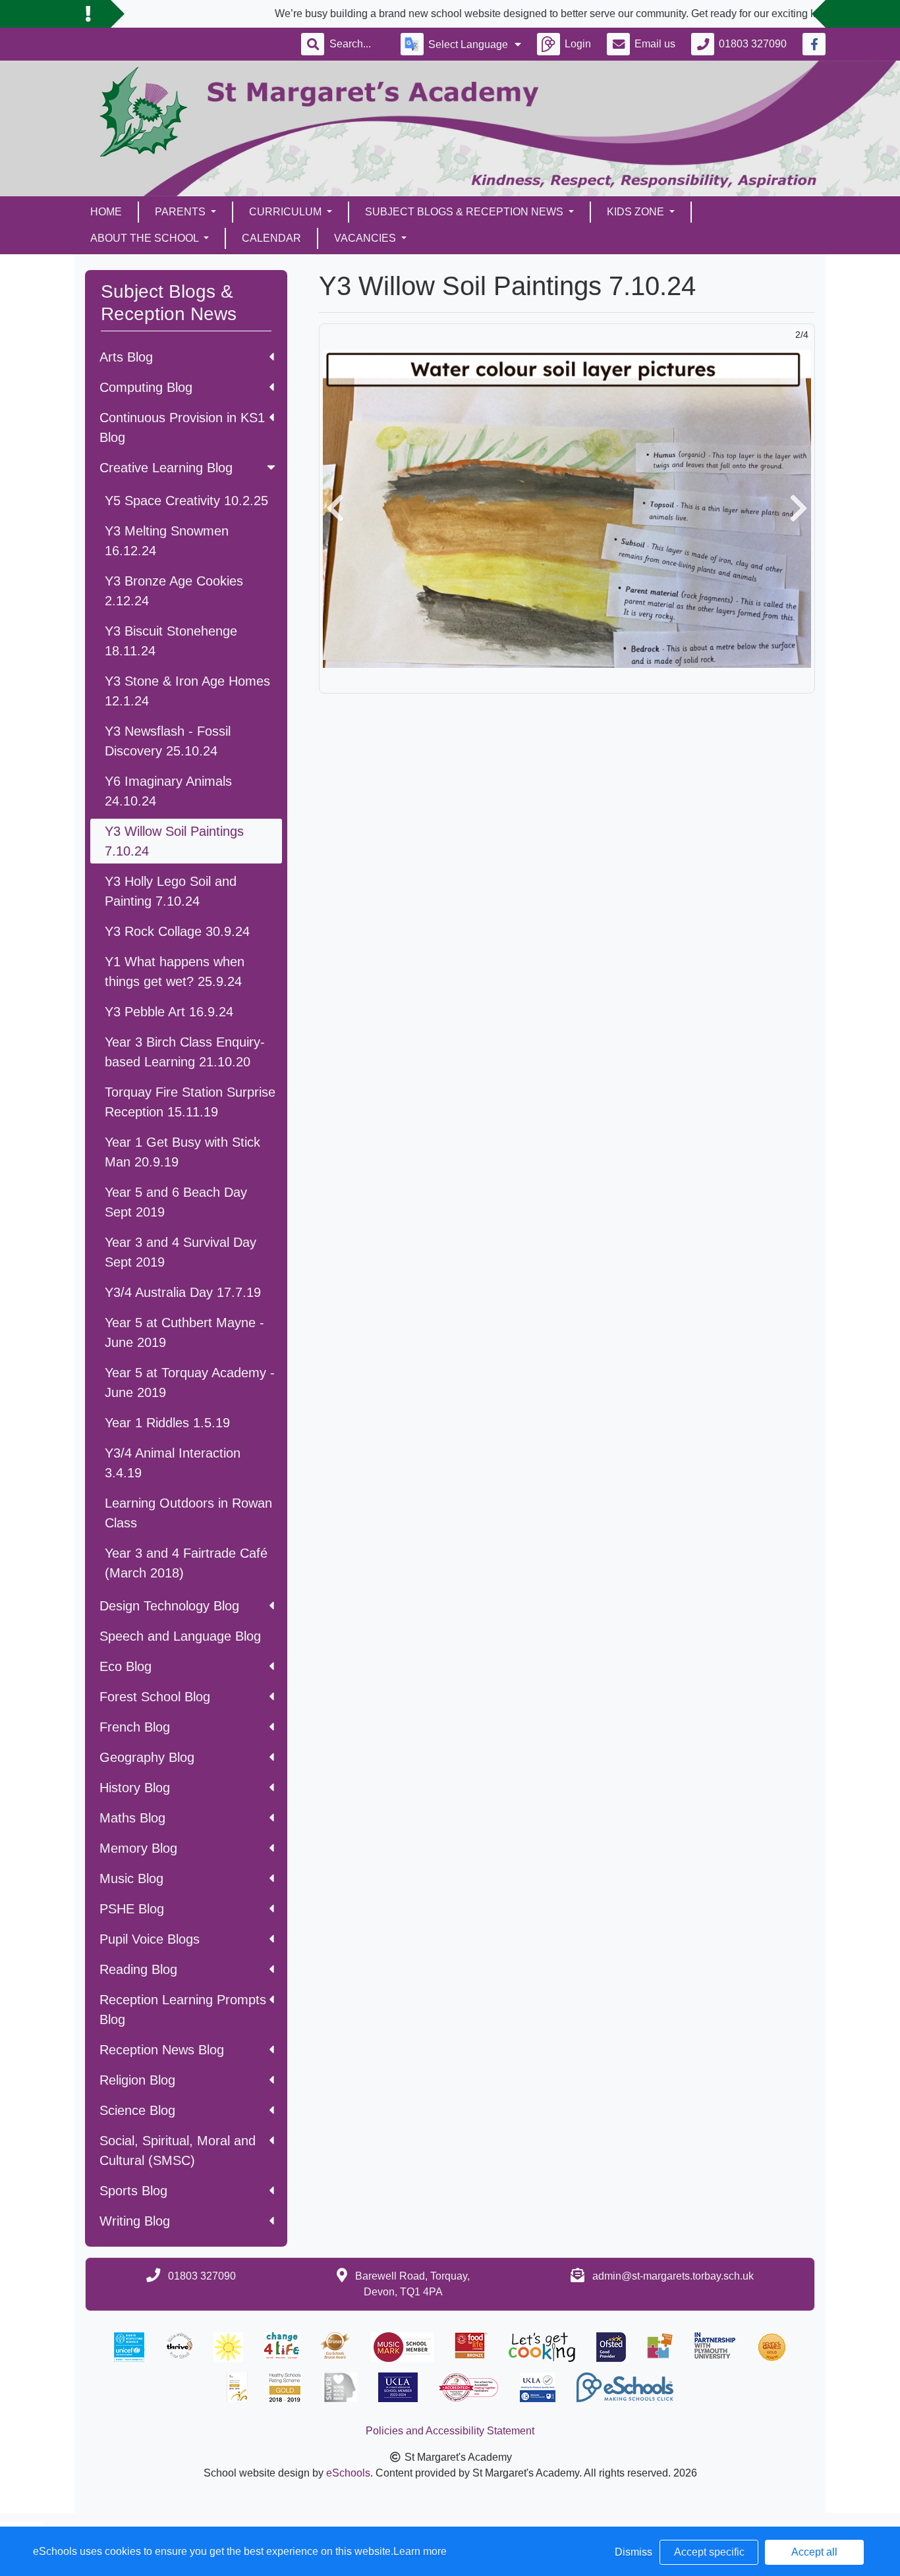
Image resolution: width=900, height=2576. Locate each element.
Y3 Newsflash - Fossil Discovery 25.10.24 (168, 741)
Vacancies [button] (366, 238)
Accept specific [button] (709, 2552)
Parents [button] (182, 212)
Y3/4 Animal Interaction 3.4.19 (173, 1463)
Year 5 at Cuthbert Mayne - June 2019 (184, 1332)
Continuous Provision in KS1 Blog (182, 427)
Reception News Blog (162, 2050)
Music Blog (131, 1878)
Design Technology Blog (169, 1606)
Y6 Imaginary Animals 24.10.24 (168, 791)
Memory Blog (138, 1848)
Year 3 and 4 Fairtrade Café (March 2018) (186, 1563)
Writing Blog (135, 2221)
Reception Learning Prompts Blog (183, 2010)
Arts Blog (126, 357)
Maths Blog (132, 1818)
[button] (335, 508)
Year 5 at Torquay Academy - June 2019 (190, 1383)
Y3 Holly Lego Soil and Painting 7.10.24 (171, 891)
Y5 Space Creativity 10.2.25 (186, 501)
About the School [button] (146, 238)
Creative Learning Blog (166, 468)
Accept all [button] (814, 2552)
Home (106, 212)
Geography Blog (147, 1757)
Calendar (271, 238)
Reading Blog (138, 1969)
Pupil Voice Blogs (150, 1939)
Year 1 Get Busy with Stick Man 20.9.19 (183, 1152)
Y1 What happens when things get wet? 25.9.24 (175, 972)
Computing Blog (146, 387)
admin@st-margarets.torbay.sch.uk (673, 2276)
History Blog (135, 1788)
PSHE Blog (132, 1909)
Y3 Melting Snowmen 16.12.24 (167, 541)
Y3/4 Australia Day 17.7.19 (183, 1292)
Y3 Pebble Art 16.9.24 (169, 1012)
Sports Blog (133, 2191)
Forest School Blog (155, 1697)
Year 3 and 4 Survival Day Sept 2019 (181, 1252)
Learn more (420, 2551)
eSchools (348, 2473)
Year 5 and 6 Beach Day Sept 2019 (176, 1202)
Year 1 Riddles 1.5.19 (167, 1423)
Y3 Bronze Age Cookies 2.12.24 (174, 591)
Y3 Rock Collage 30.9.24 (177, 931)
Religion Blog (137, 2080)
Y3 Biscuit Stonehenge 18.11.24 (171, 641)
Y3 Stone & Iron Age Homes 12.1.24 (187, 691)
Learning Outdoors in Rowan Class (188, 1513)
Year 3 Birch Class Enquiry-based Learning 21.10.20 (185, 1052)
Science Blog (137, 2110)
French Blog (135, 1727)
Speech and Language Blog (180, 1636)
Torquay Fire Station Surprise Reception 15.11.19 (190, 1102)
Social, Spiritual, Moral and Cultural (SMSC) (178, 2151)
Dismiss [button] (633, 2552)
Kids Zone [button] (637, 212)
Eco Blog (126, 1666)
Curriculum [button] (287, 212)
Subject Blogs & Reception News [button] (465, 212)
